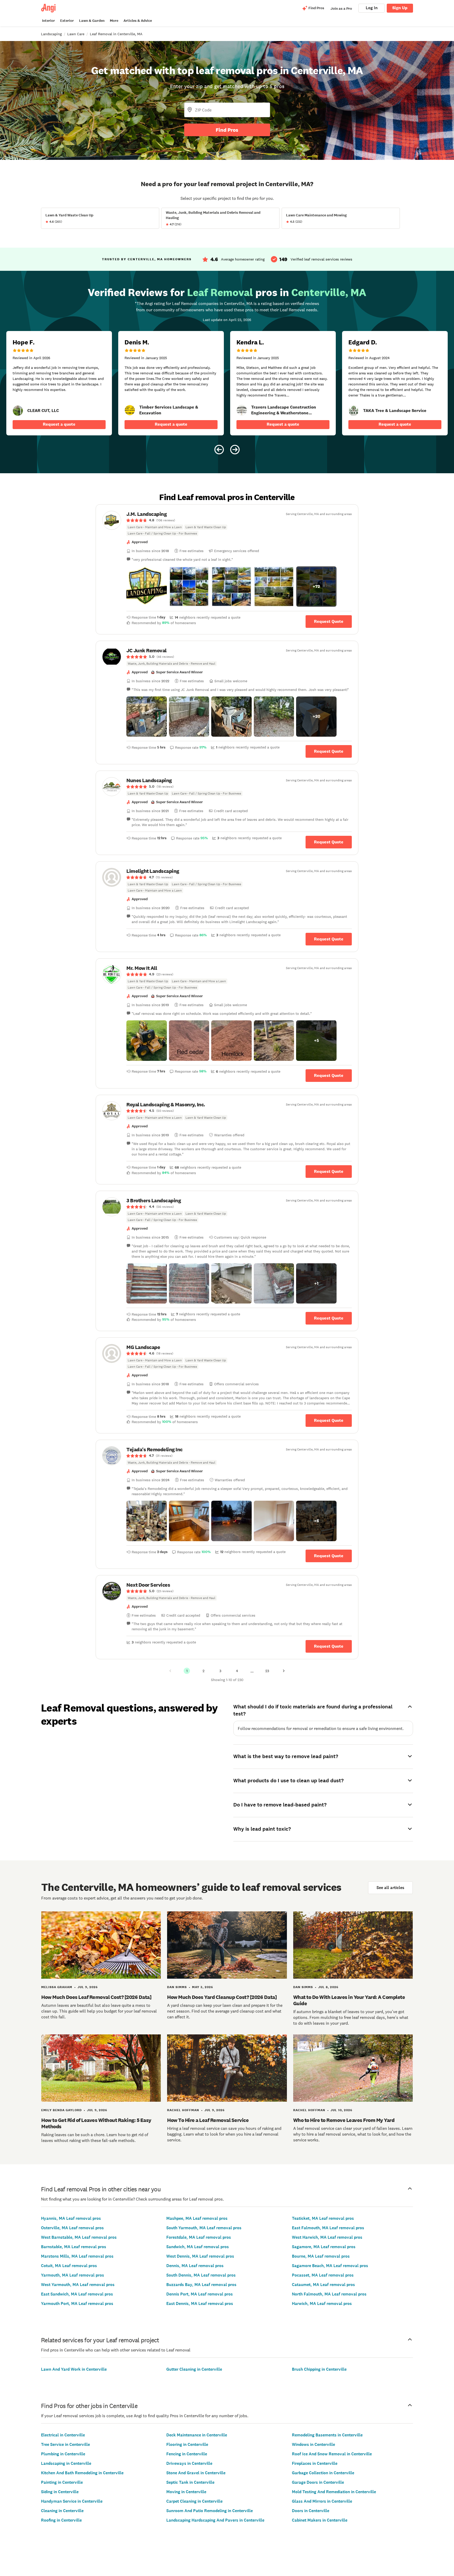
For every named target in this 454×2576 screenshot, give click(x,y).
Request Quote (329, 621)
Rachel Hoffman (183, 2110)
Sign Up (400, 8)
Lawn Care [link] (76, 34)
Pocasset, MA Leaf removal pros (323, 2275)
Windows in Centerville (313, 2444)
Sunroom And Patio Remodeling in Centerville (210, 2511)
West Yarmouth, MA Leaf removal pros (78, 2285)
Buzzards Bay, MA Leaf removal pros (201, 2285)
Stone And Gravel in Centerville (196, 2473)
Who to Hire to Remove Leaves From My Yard (344, 2120)
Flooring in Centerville (187, 2444)
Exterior (67, 21)
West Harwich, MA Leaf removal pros (327, 2237)
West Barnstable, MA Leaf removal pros (79, 2237)
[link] (18, 411)
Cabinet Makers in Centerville (320, 2520)
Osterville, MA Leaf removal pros (72, 2228)
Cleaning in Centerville (62, 2511)
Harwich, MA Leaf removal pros (322, 2303)
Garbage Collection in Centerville (323, 2473)
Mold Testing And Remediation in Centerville (334, 2492)
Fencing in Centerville (187, 2454)
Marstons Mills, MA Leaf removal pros (77, 2256)
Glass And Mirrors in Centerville (322, 2501)
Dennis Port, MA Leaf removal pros (200, 2294)
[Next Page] (284, 1671)
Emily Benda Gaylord (61, 2110)
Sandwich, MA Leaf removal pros (198, 2247)
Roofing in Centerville (61, 2520)
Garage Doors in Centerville (318, 2482)
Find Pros (227, 130)
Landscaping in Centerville (66, 2463)
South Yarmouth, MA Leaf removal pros (204, 2228)
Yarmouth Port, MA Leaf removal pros (77, 2303)
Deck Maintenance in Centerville (197, 2435)
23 (267, 1671)
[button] (147, 587)
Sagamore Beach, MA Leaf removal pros (330, 2266)
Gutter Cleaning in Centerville (194, 2369)
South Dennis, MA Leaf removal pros (201, 2275)
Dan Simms (177, 1987)
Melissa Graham (57, 1987)
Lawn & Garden (92, 21)
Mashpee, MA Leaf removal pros (197, 2218)
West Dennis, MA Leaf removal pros (200, 2256)
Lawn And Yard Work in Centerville (74, 2369)
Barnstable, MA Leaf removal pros (74, 2247)
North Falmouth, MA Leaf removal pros (329, 2294)
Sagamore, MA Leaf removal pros (324, 2247)
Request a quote (59, 424)
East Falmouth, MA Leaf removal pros (328, 2228)
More (114, 21)
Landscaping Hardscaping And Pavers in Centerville (215, 2520)
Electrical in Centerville (63, 2435)
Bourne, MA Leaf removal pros (321, 2256)
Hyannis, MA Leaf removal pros (71, 2218)
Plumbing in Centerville (63, 2454)
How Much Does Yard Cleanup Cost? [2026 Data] (222, 1997)
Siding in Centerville (60, 2492)
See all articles (390, 1888)
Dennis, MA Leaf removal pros (195, 2266)
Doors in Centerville (311, 2511)
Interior (48, 21)
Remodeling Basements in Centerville (327, 2435)
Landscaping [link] (51, 34)
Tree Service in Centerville (65, 2444)
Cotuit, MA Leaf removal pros (69, 2266)
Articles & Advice (138, 21)
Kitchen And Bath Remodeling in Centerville (82, 2473)
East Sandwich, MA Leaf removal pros (77, 2294)
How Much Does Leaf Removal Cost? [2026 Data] (96, 1997)
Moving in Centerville (186, 2492)
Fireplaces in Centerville (315, 2463)
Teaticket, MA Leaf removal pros (323, 2218)
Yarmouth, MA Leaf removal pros (73, 2275)
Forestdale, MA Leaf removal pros (199, 2237)
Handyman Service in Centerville (72, 2501)
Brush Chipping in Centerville (319, 2369)
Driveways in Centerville (189, 2463)
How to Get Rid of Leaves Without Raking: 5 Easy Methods (96, 2123)
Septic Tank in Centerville (190, 2482)
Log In (372, 8)
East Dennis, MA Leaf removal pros (200, 2303)
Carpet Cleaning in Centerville (194, 2501)
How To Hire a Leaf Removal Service (208, 2120)
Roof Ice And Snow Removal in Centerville (332, 2454)
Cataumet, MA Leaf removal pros (323, 2285)
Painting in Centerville (62, 2482)
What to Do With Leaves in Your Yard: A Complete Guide (349, 2000)
